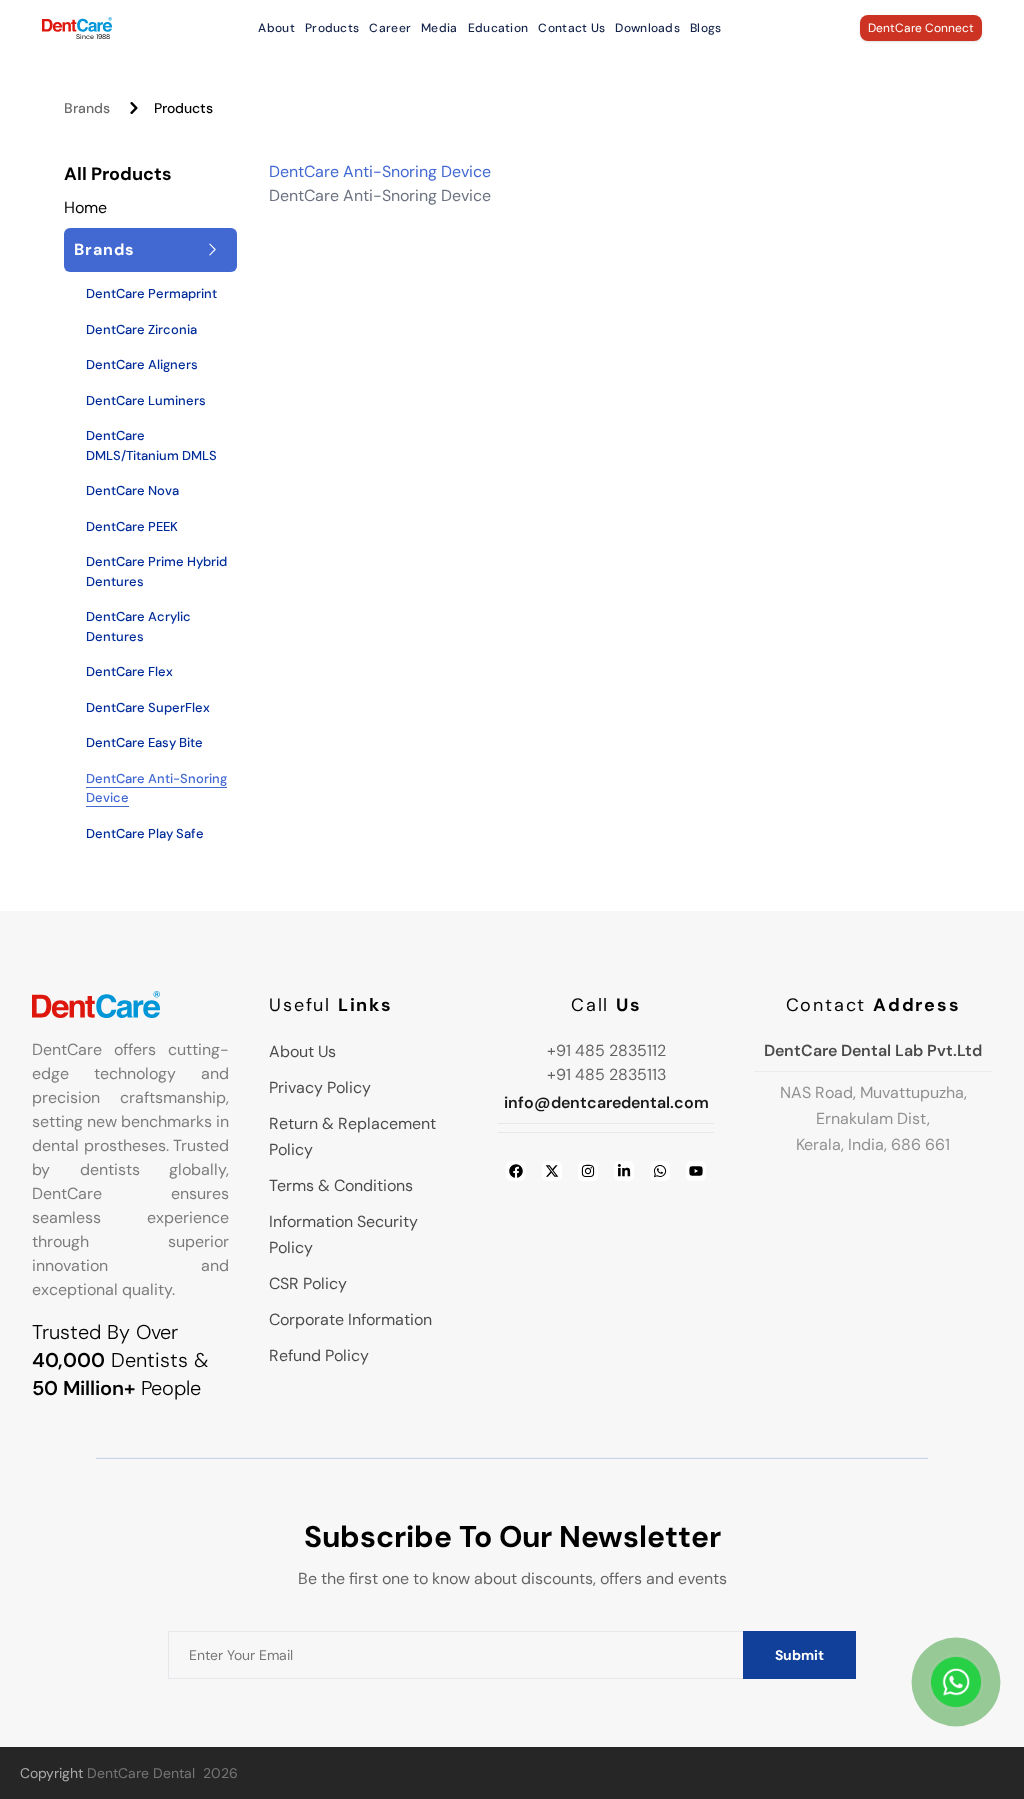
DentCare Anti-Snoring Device (156, 788)
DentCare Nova (132, 490)
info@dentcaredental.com (606, 1102)
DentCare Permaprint (151, 293)
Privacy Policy (320, 1087)
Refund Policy (319, 1355)
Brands (87, 108)
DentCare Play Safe (145, 833)
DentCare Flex (129, 671)
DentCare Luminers (146, 400)
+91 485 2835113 (606, 1074)
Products (183, 108)
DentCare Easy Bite (144, 742)
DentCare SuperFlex (148, 707)
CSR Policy (308, 1283)
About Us (302, 1051)
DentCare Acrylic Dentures (138, 626)
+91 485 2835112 (606, 1050)
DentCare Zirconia (141, 329)
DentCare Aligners (142, 364)
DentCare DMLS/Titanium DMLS (151, 445)
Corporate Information (350, 1319)
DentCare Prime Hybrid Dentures (156, 571)
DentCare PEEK (132, 526)
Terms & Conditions (341, 1185)
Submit (799, 1655)
